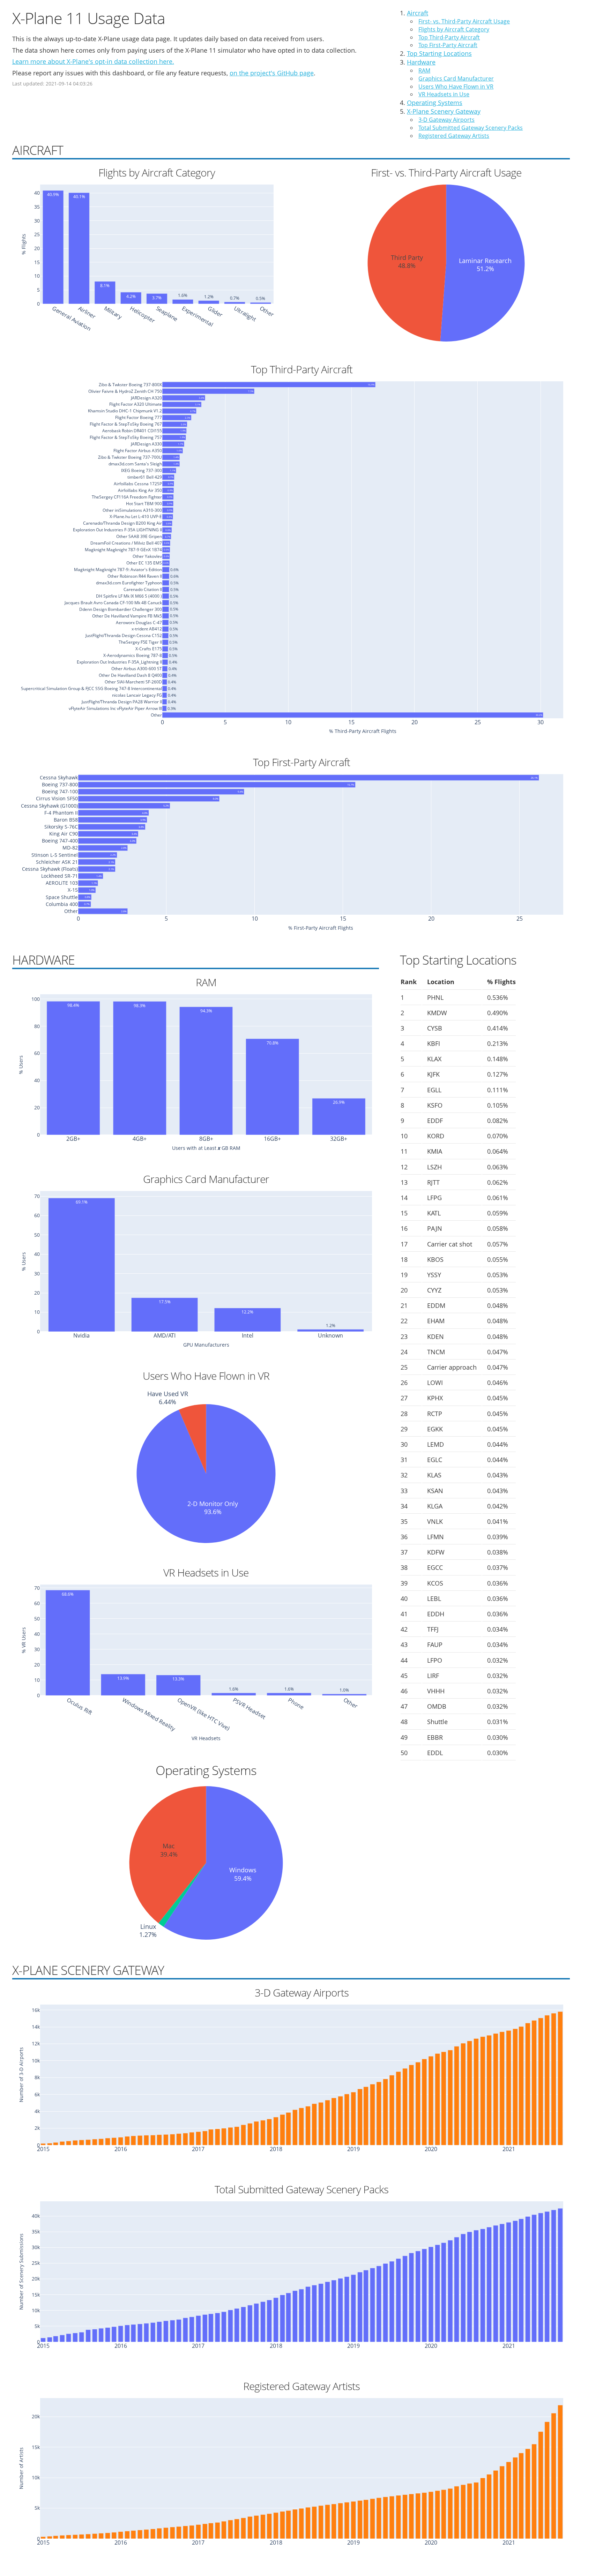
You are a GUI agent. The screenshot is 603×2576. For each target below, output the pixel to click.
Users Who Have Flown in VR (456, 87)
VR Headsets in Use (444, 94)
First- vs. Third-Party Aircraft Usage (464, 21)
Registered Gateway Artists (454, 136)
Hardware (421, 62)
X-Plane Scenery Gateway (444, 111)
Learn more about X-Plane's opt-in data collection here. (93, 61)
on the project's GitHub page (272, 73)
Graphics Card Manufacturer (456, 78)
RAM (424, 70)
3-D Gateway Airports (446, 120)
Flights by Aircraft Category (454, 29)
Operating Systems (435, 103)
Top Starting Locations (439, 53)
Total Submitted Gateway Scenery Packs (471, 128)
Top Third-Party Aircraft (449, 37)
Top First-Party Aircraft (448, 45)
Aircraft (418, 13)
